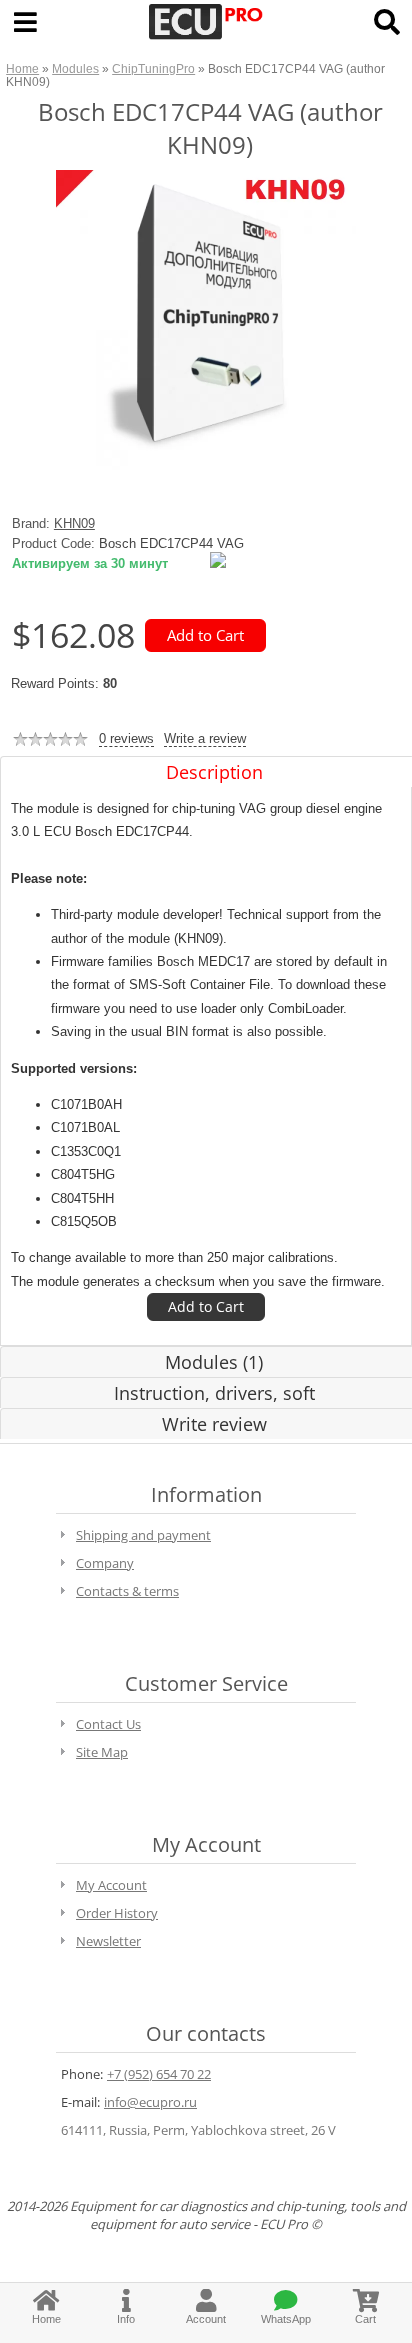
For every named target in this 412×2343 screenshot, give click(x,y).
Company (105, 1563)
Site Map (102, 1752)
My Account (111, 1885)
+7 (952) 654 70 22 (159, 2074)
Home (22, 68)
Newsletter (108, 1941)
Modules (75, 68)
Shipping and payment (143, 1535)
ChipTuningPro (153, 68)
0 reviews (126, 738)
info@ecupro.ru (150, 2102)
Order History (117, 1913)
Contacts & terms (127, 1591)
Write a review (205, 738)
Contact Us (108, 1724)
